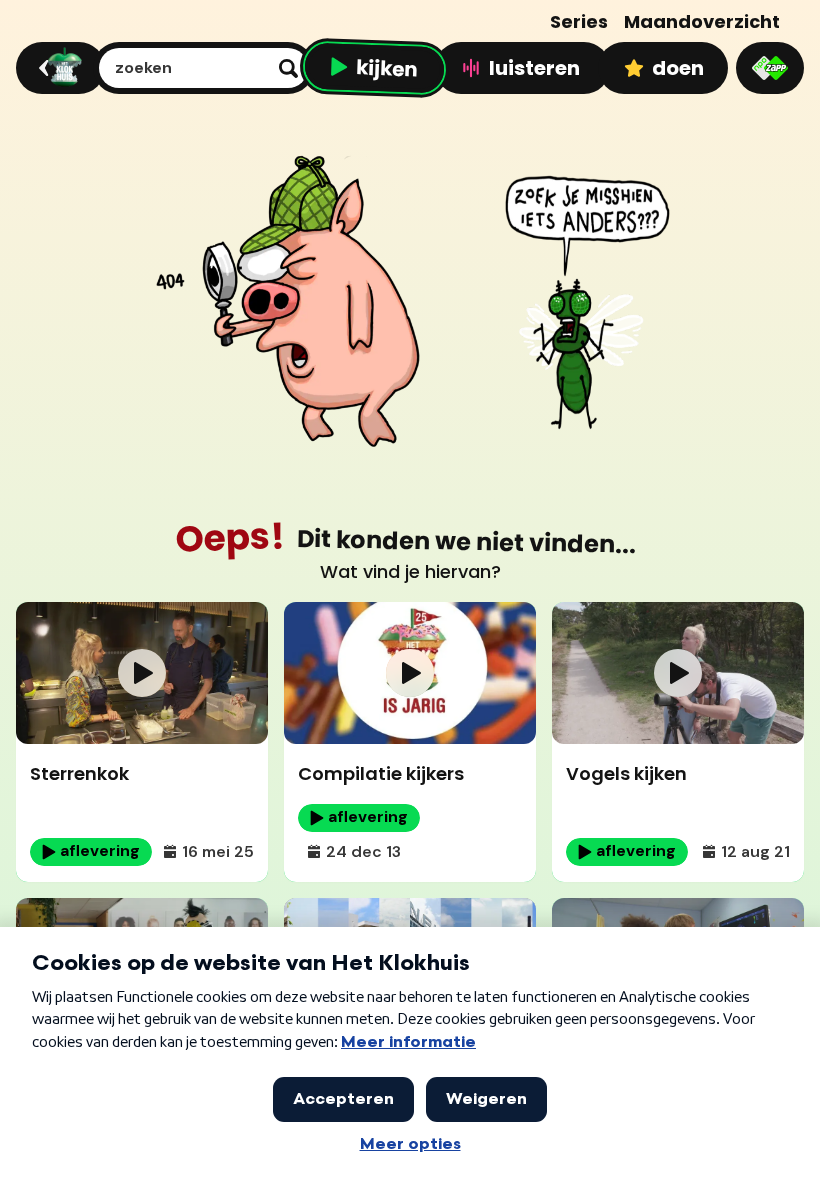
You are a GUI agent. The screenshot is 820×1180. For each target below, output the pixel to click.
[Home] (57, 68)
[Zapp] (770, 68)
